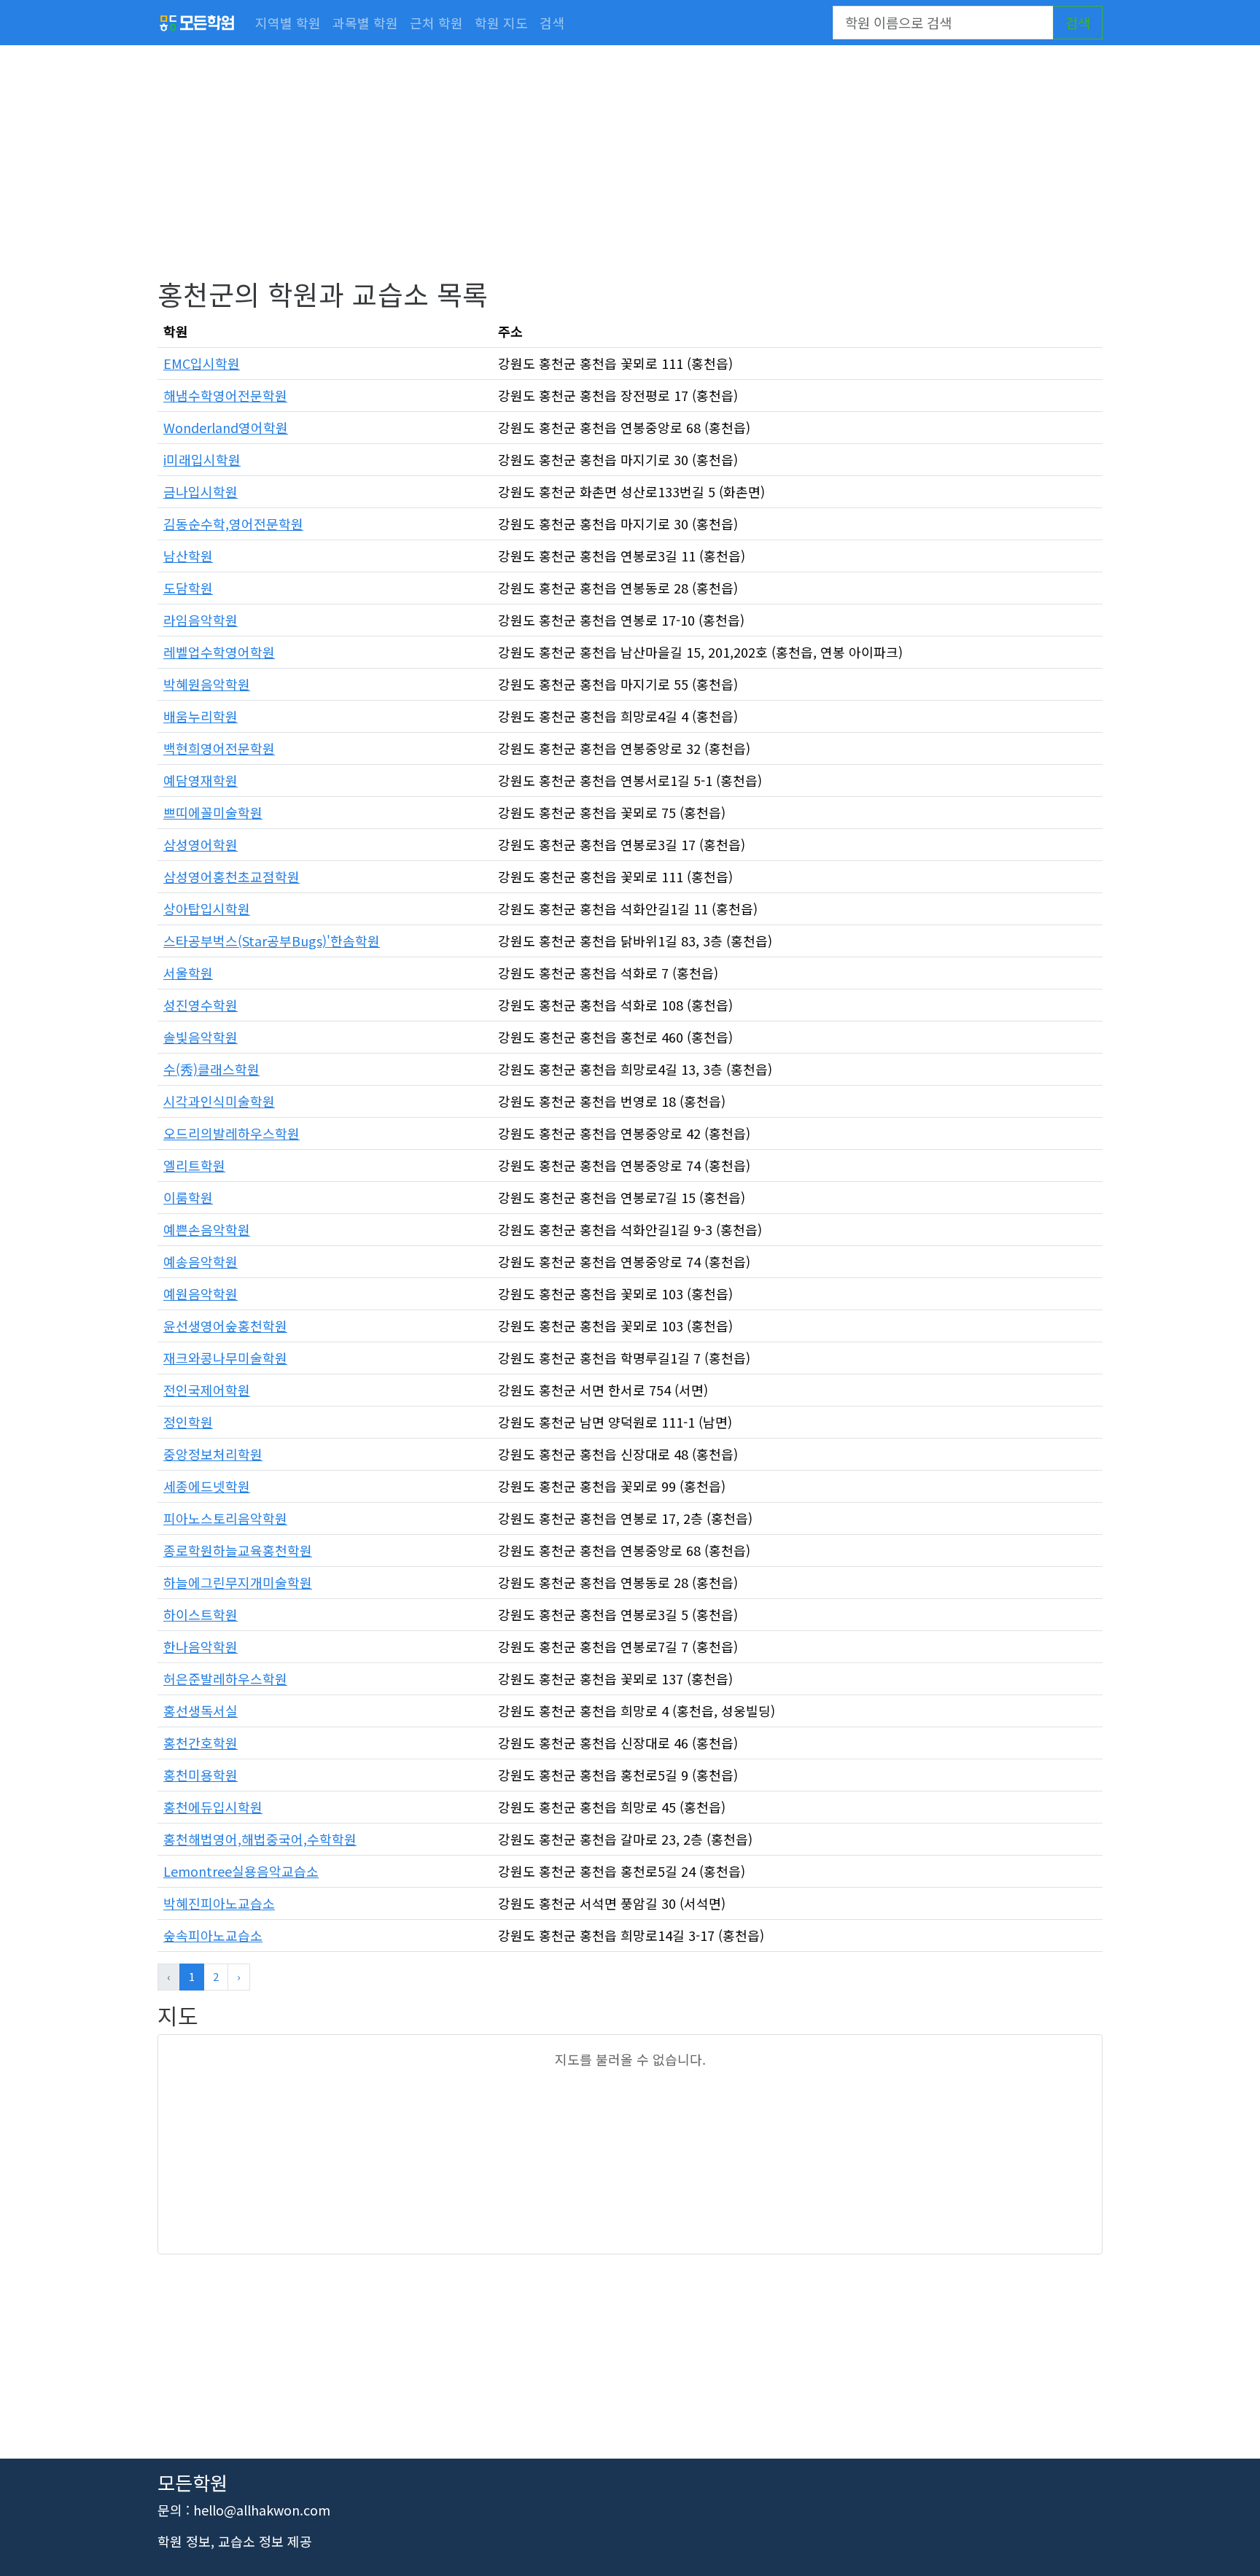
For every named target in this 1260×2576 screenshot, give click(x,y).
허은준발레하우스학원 (225, 1678)
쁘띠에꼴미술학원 (213, 812)
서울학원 (188, 973)
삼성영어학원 (201, 844)
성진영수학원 (201, 1005)
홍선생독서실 (201, 1711)
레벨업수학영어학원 (219, 652)
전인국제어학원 (207, 1390)
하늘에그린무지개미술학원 (238, 1582)
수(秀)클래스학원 (211, 1069)
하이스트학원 (201, 1614)
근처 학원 (436, 23)
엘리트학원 (194, 1165)
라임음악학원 (201, 620)
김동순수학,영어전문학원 (233, 524)
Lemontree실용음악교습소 (241, 1871)
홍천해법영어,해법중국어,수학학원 (260, 1839)
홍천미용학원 (201, 1775)
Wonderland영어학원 (226, 427)
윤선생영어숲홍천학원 (225, 1326)
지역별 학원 (288, 23)
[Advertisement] (595, 175)
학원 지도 (501, 23)
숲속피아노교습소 (213, 1935)
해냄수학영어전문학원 (225, 395)
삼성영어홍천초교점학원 (232, 876)
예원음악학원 (201, 1293)
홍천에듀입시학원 (213, 1807)
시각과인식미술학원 (219, 1101)
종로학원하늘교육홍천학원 (238, 1550)
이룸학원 (188, 1197)
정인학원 (188, 1422)
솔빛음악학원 (201, 1037)
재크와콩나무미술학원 (225, 1358)
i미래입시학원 (202, 459)
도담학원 (188, 588)
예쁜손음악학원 (207, 1229)
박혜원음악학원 (207, 684)
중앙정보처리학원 (213, 1454)
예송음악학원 (201, 1261)
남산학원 (188, 556)
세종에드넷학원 (207, 1486)
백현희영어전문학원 (219, 748)
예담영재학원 (201, 780)
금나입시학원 (201, 491)
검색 (552, 23)
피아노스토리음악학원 (225, 1518)
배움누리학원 (201, 716)
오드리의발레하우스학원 (232, 1133)
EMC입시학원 (202, 363)
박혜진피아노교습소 (219, 1903)
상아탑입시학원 (207, 908)
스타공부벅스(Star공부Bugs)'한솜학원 (272, 941)
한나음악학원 (201, 1646)
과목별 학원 (365, 23)
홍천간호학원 (201, 1743)
